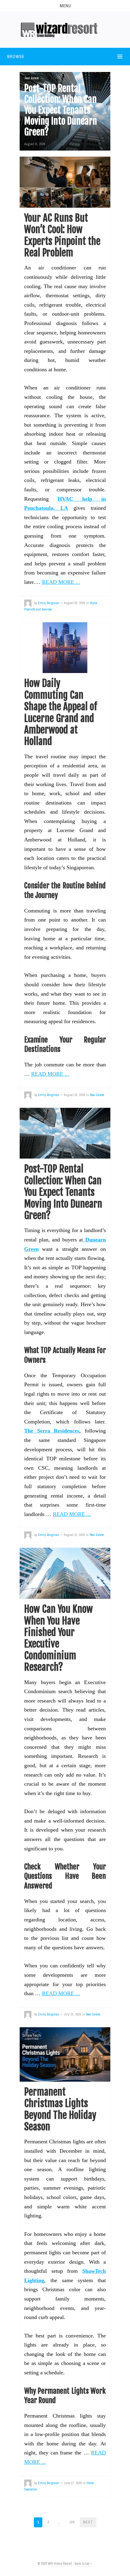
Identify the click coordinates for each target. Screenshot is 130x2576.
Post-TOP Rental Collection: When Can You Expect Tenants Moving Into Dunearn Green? (63, 1192)
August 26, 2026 (75, 603)
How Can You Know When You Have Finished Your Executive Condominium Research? (58, 1638)
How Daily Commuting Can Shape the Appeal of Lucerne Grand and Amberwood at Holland (61, 712)
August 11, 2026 (35, 144)
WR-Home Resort (60, 2564)
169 (72, 2522)
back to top (82, 2564)
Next (88, 2522)
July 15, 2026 (73, 2014)
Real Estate (32, 78)
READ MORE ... (61, 582)
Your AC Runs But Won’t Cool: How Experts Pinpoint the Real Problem (62, 235)
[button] (65, 6)
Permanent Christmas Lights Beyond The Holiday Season (60, 2109)
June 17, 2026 (73, 2483)
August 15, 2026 (75, 1095)
